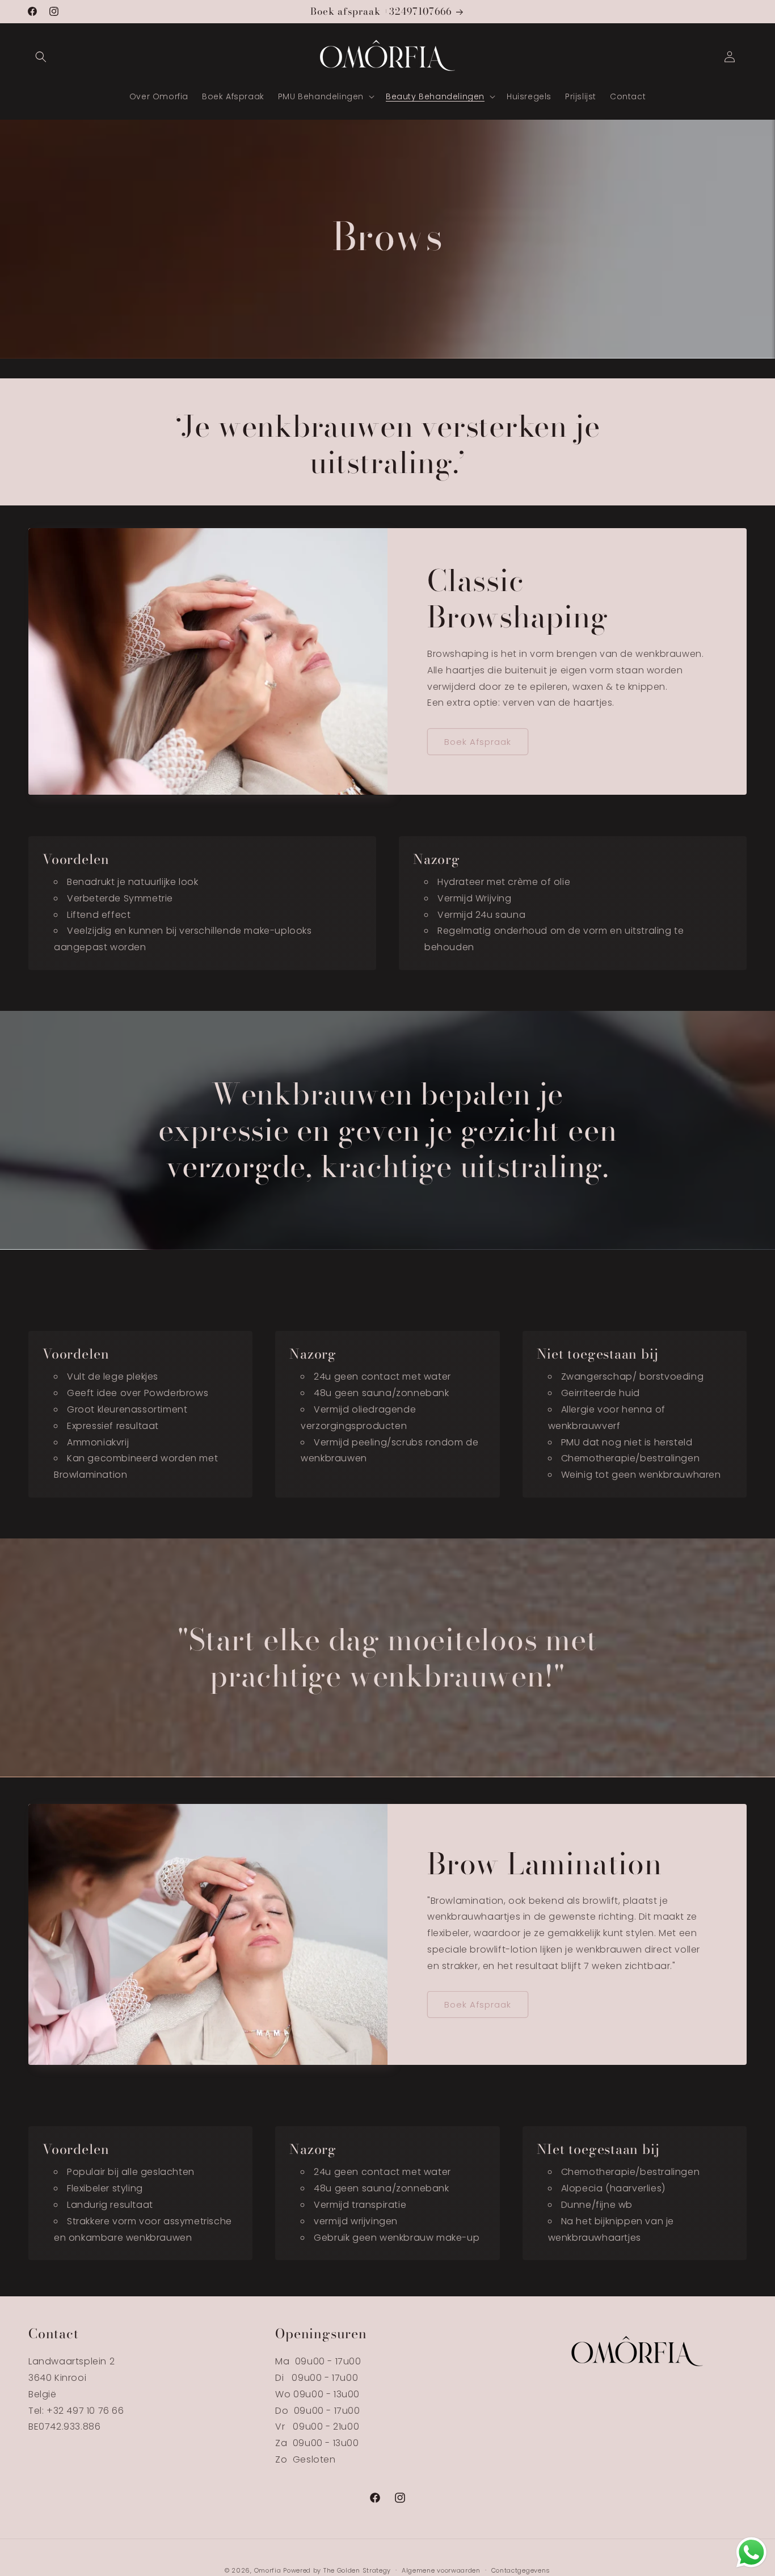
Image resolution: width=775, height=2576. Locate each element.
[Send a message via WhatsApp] (751, 2552)
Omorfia (268, 2570)
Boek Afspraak (478, 742)
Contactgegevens (521, 2570)
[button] (41, 57)
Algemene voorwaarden (441, 2570)
